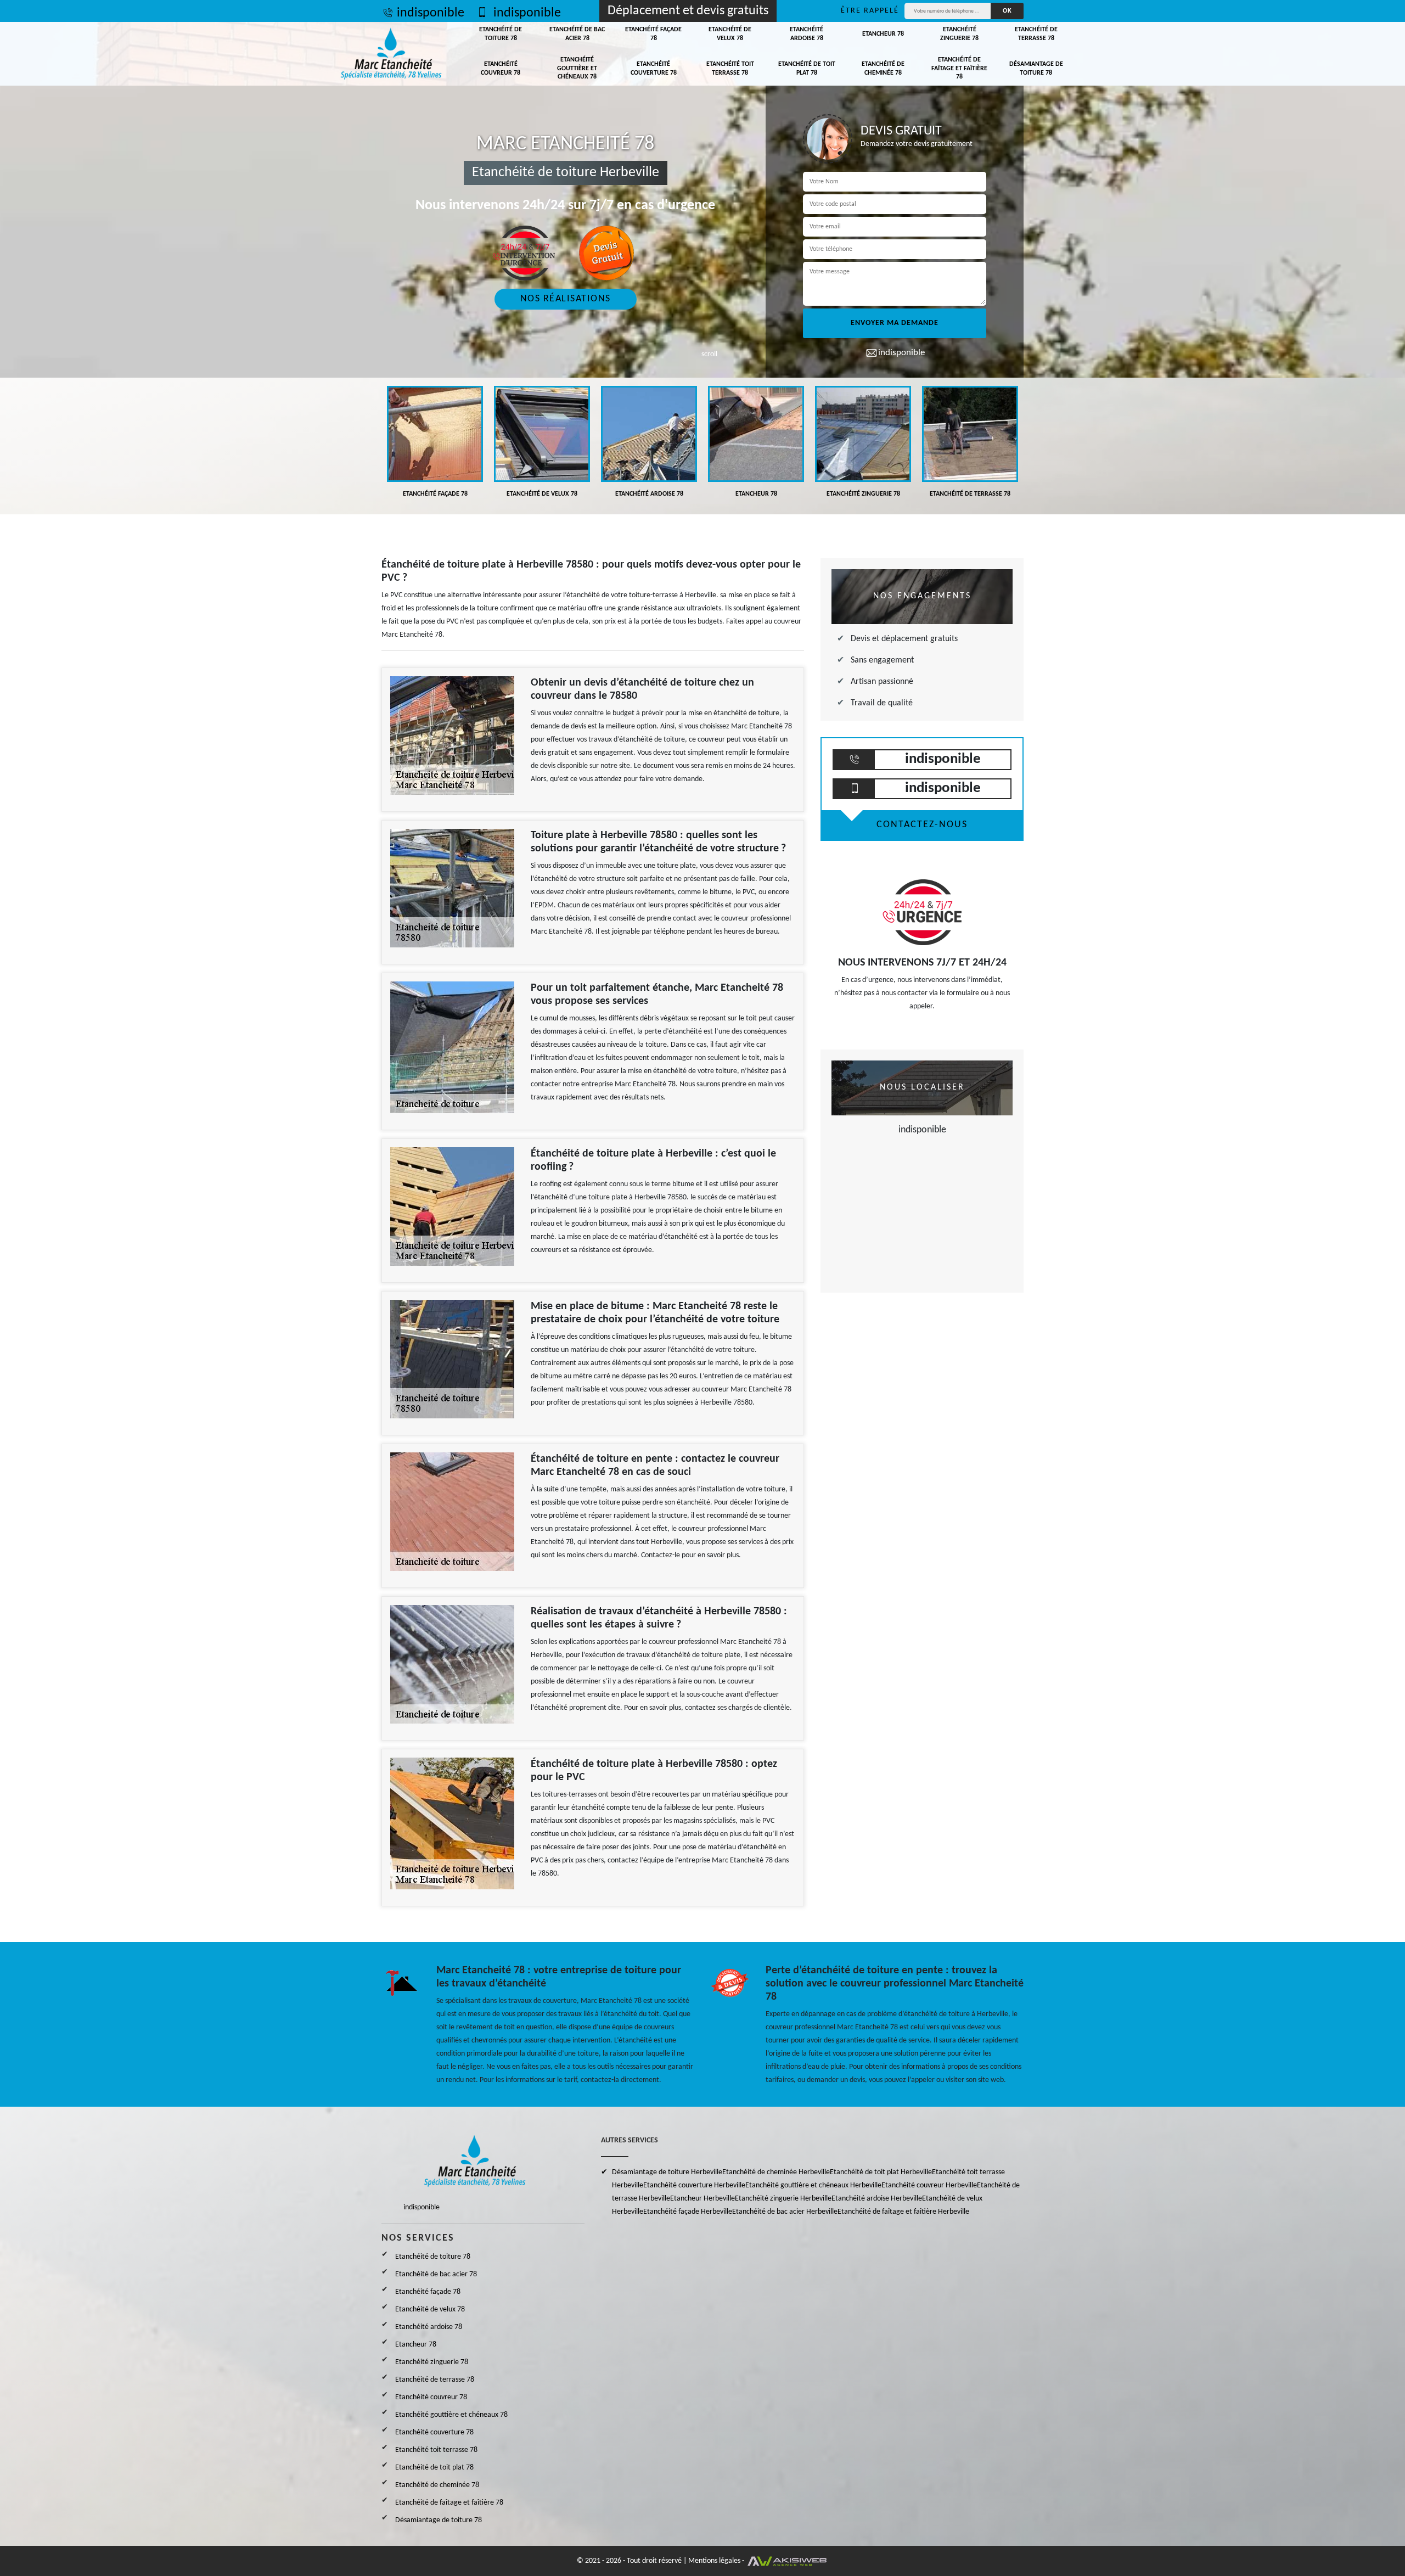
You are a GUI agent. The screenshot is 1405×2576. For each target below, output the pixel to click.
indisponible (431, 13)
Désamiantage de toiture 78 (1036, 69)
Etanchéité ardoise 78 (807, 34)
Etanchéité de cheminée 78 (883, 69)
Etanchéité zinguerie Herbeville (783, 2199)
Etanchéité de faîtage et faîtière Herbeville (903, 2212)
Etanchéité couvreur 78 (501, 69)
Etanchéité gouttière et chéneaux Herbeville (813, 2185)
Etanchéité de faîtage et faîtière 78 (959, 68)
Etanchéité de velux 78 (730, 34)
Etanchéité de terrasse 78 (1036, 34)
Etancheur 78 (883, 34)
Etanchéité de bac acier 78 (577, 34)
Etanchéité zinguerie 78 (959, 34)
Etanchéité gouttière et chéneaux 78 (577, 68)
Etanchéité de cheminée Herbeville (776, 2172)
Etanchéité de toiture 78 (501, 34)
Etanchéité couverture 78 (654, 69)
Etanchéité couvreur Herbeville (929, 2185)
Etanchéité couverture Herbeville (694, 2185)
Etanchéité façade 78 (653, 34)
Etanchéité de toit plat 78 (807, 69)
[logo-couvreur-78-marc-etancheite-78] (391, 54)
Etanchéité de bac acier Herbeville (785, 2212)
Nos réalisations (566, 299)
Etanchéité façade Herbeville (688, 2212)
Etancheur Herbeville (702, 2199)
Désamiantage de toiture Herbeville (667, 2172)
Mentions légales (714, 2561)
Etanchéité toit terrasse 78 (730, 69)
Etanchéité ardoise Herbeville (877, 2199)
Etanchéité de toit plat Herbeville (881, 2172)
